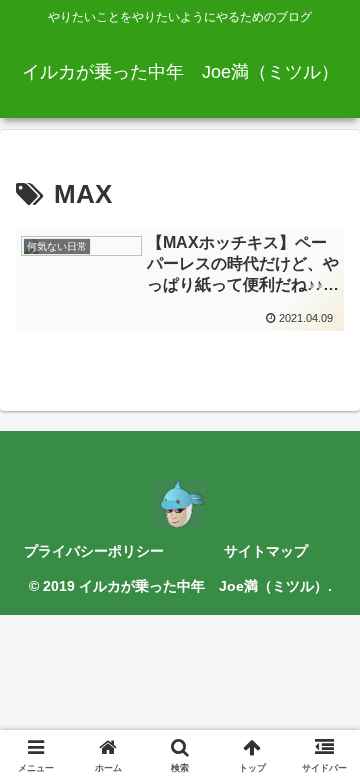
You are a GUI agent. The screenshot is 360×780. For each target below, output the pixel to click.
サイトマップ (266, 551)
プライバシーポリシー (94, 551)
